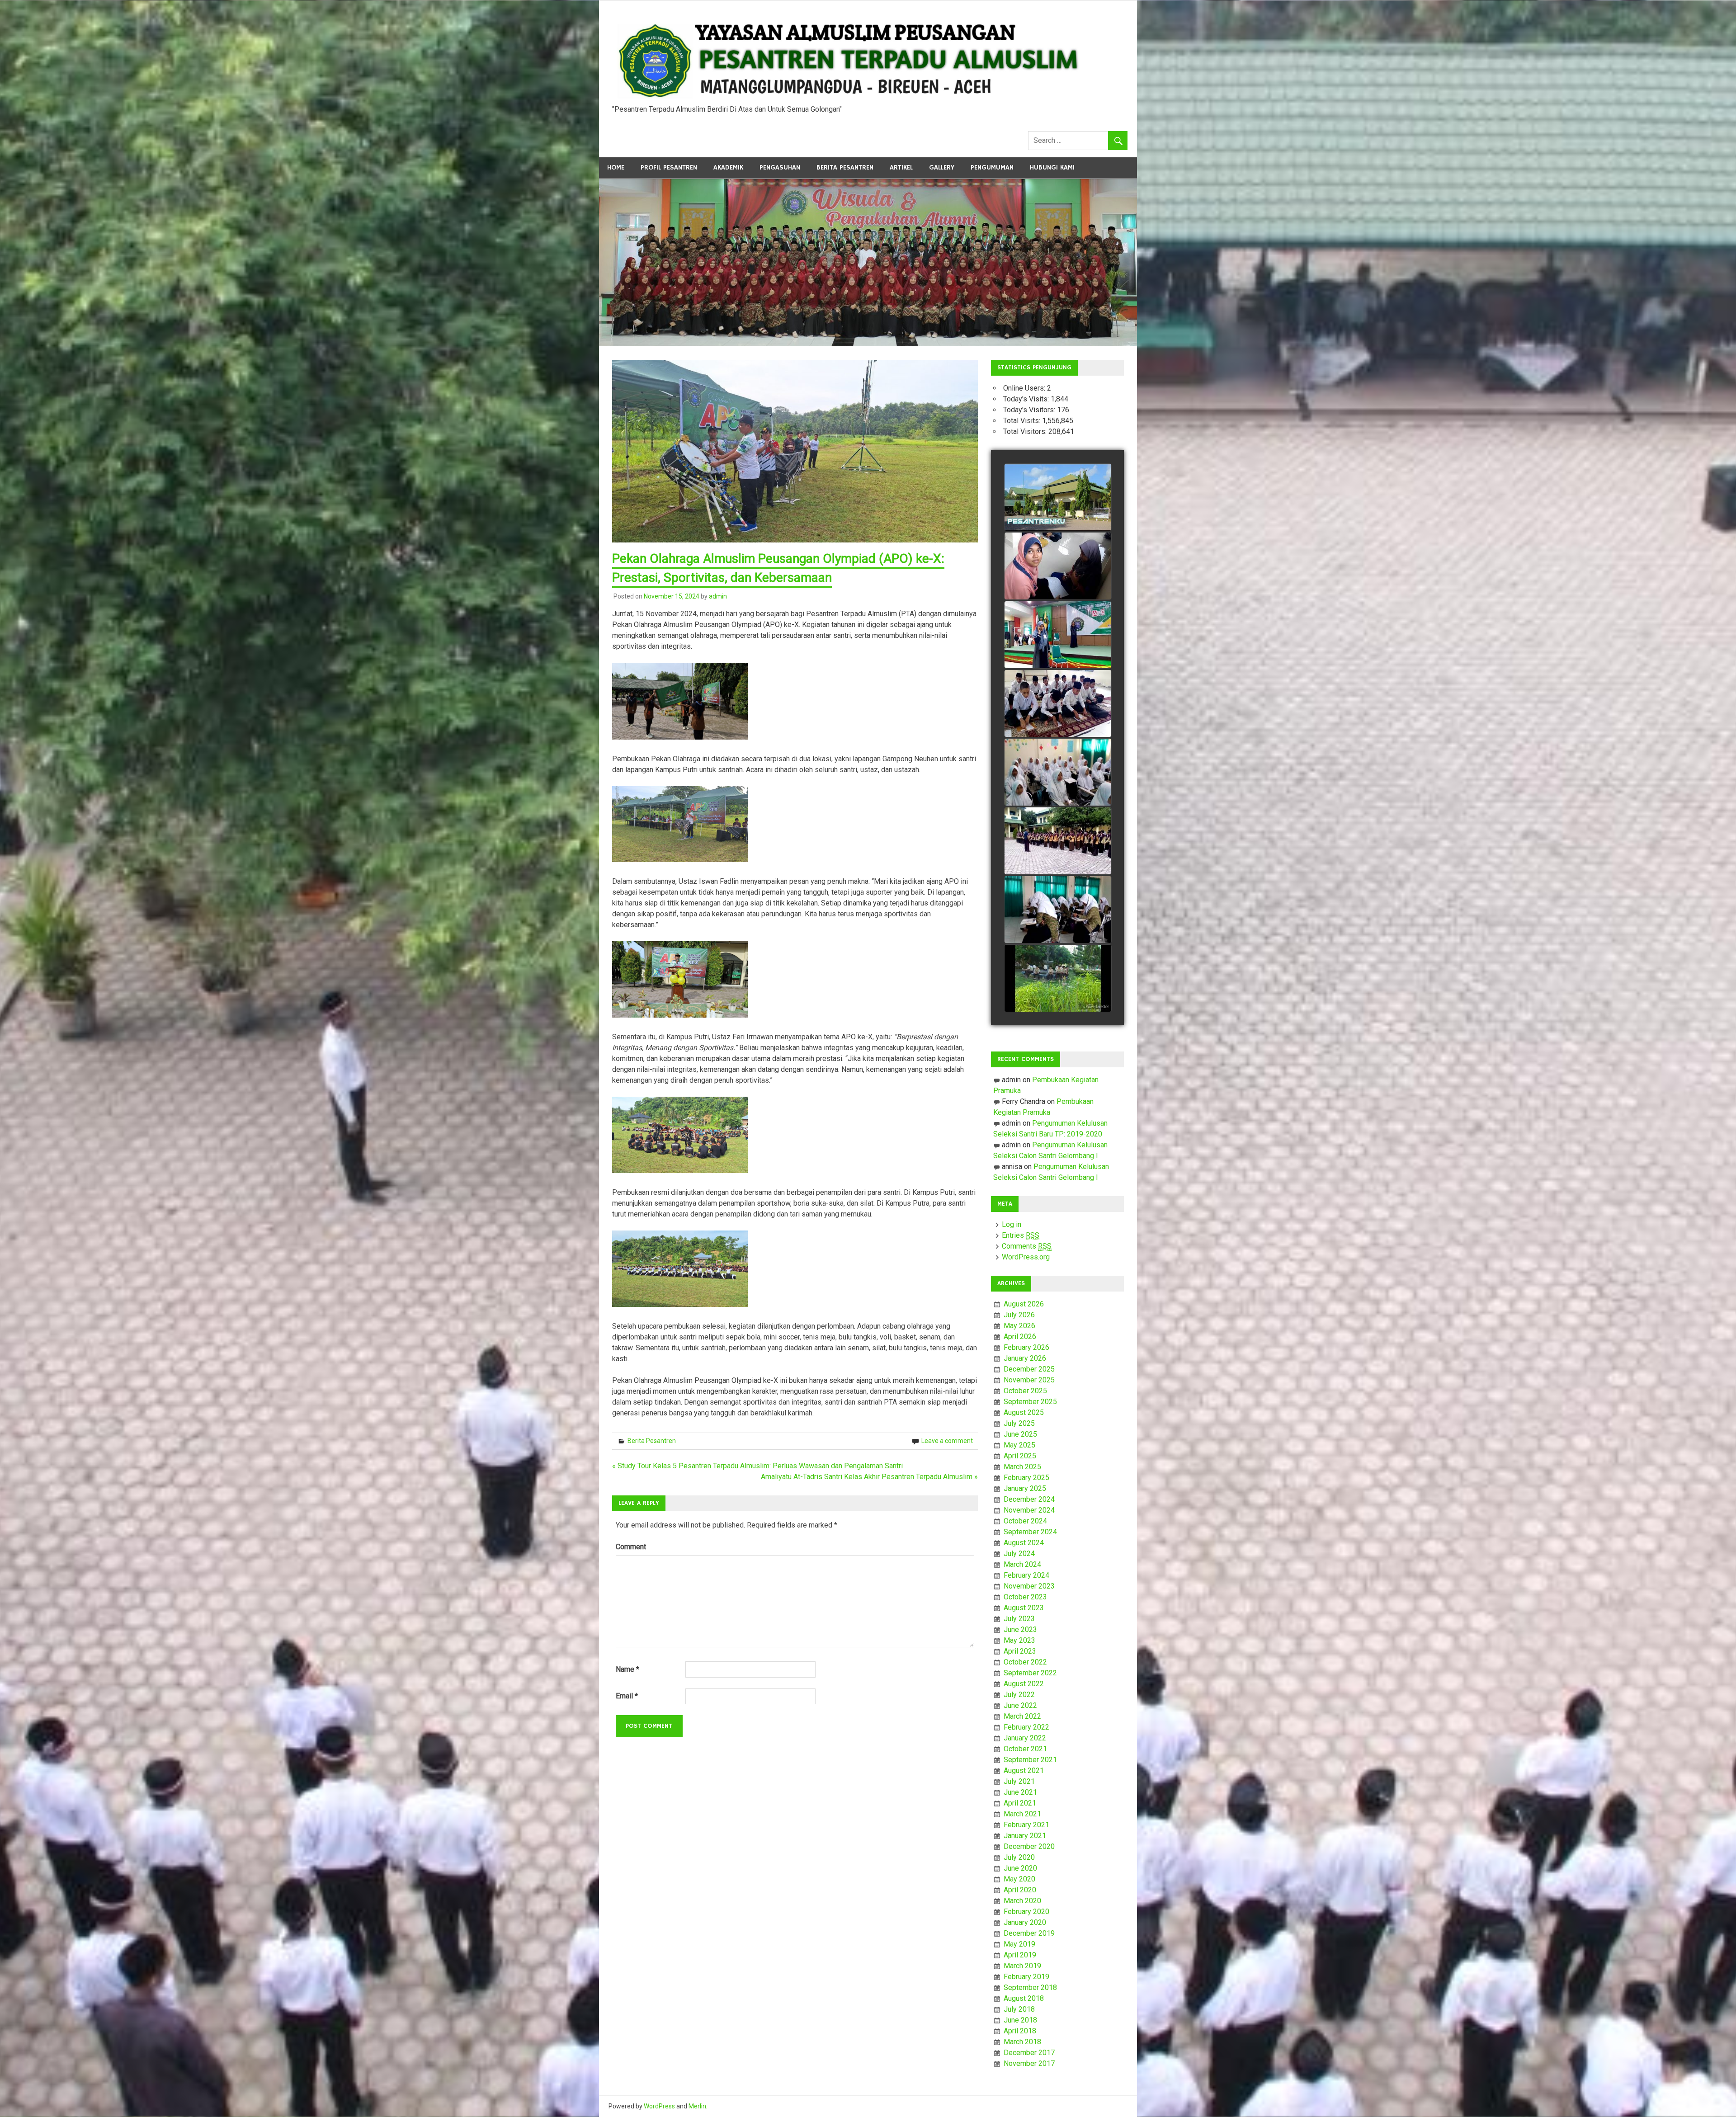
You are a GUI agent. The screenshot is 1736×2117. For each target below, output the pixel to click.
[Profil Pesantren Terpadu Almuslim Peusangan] (1058, 498)
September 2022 (1030, 1673)
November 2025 (1029, 1380)
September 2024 (1030, 1532)
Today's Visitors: (1030, 410)
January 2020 (1025, 1922)
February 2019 (1026, 1977)
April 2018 (1020, 2031)
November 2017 (1029, 2063)
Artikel (901, 167)
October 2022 (1025, 1662)
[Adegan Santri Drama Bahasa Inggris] (1058, 635)
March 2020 (1022, 1901)
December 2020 (1029, 1846)
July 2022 (1019, 1695)
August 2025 (1024, 1412)
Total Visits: (1023, 421)
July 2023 (1019, 1619)
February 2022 (1026, 1727)
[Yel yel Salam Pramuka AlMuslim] (1058, 841)
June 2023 (1020, 1629)
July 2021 (1019, 1781)
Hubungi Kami (1052, 167)
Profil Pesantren (669, 167)
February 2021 (1026, 1825)
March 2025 (1022, 1467)
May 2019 (1019, 1944)
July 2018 (1019, 2009)
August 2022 (1024, 1684)
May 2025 (1019, 1445)
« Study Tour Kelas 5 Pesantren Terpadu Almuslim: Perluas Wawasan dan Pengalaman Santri (757, 1466)
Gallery (942, 167)
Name (627, 1669)
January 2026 (1025, 1358)
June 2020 (1020, 1868)
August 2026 (1024, 1304)
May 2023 (1019, 1640)
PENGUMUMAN (992, 167)
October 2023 (1025, 1597)
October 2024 (1025, 1521)
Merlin (697, 2106)
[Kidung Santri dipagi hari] (1058, 910)
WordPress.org (1026, 1257)
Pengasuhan (780, 167)
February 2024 (1026, 1575)
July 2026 (1019, 1315)
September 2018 (1030, 1987)
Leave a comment (947, 1441)
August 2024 (1024, 1543)
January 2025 (1025, 1488)
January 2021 (1025, 1836)
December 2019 (1029, 1933)
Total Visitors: (1026, 431)
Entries (1021, 1235)
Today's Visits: (1027, 399)
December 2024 (1029, 1499)
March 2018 (1022, 2042)
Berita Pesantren (845, 167)
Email (627, 1696)
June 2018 (1020, 2020)
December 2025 (1029, 1369)
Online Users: (1025, 388)
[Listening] (1058, 704)
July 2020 (1019, 1857)
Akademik (728, 167)
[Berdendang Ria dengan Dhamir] (1058, 773)
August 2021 (1024, 1770)
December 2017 (1029, 2053)
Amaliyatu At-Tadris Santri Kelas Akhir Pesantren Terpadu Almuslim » (869, 1477)
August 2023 (1024, 1608)
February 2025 (1026, 1478)
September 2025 (1030, 1402)
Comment (631, 1547)
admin (718, 596)
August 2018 (1024, 1998)
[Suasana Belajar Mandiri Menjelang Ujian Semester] (1058, 566)
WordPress (659, 2106)
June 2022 (1020, 1705)
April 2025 (1020, 1456)
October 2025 (1025, 1391)
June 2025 (1020, 1434)
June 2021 (1020, 1792)
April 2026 (1020, 1337)
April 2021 (1020, 1803)
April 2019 (1020, 1955)
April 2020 (1020, 1890)
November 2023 (1029, 1586)
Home (616, 167)
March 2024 (1022, 1564)
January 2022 (1025, 1738)
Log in (1012, 1224)
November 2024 (1029, 1510)
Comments (1027, 1246)
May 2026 (1019, 1326)
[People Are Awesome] (1058, 979)
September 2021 (1030, 1760)
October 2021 (1025, 1749)
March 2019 (1022, 1966)
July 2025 (1019, 1423)
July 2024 (1019, 1554)
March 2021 (1022, 1814)
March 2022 (1022, 1716)
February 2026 (1026, 1347)
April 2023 (1020, 1651)
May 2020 (1019, 1879)
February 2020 (1026, 1912)
